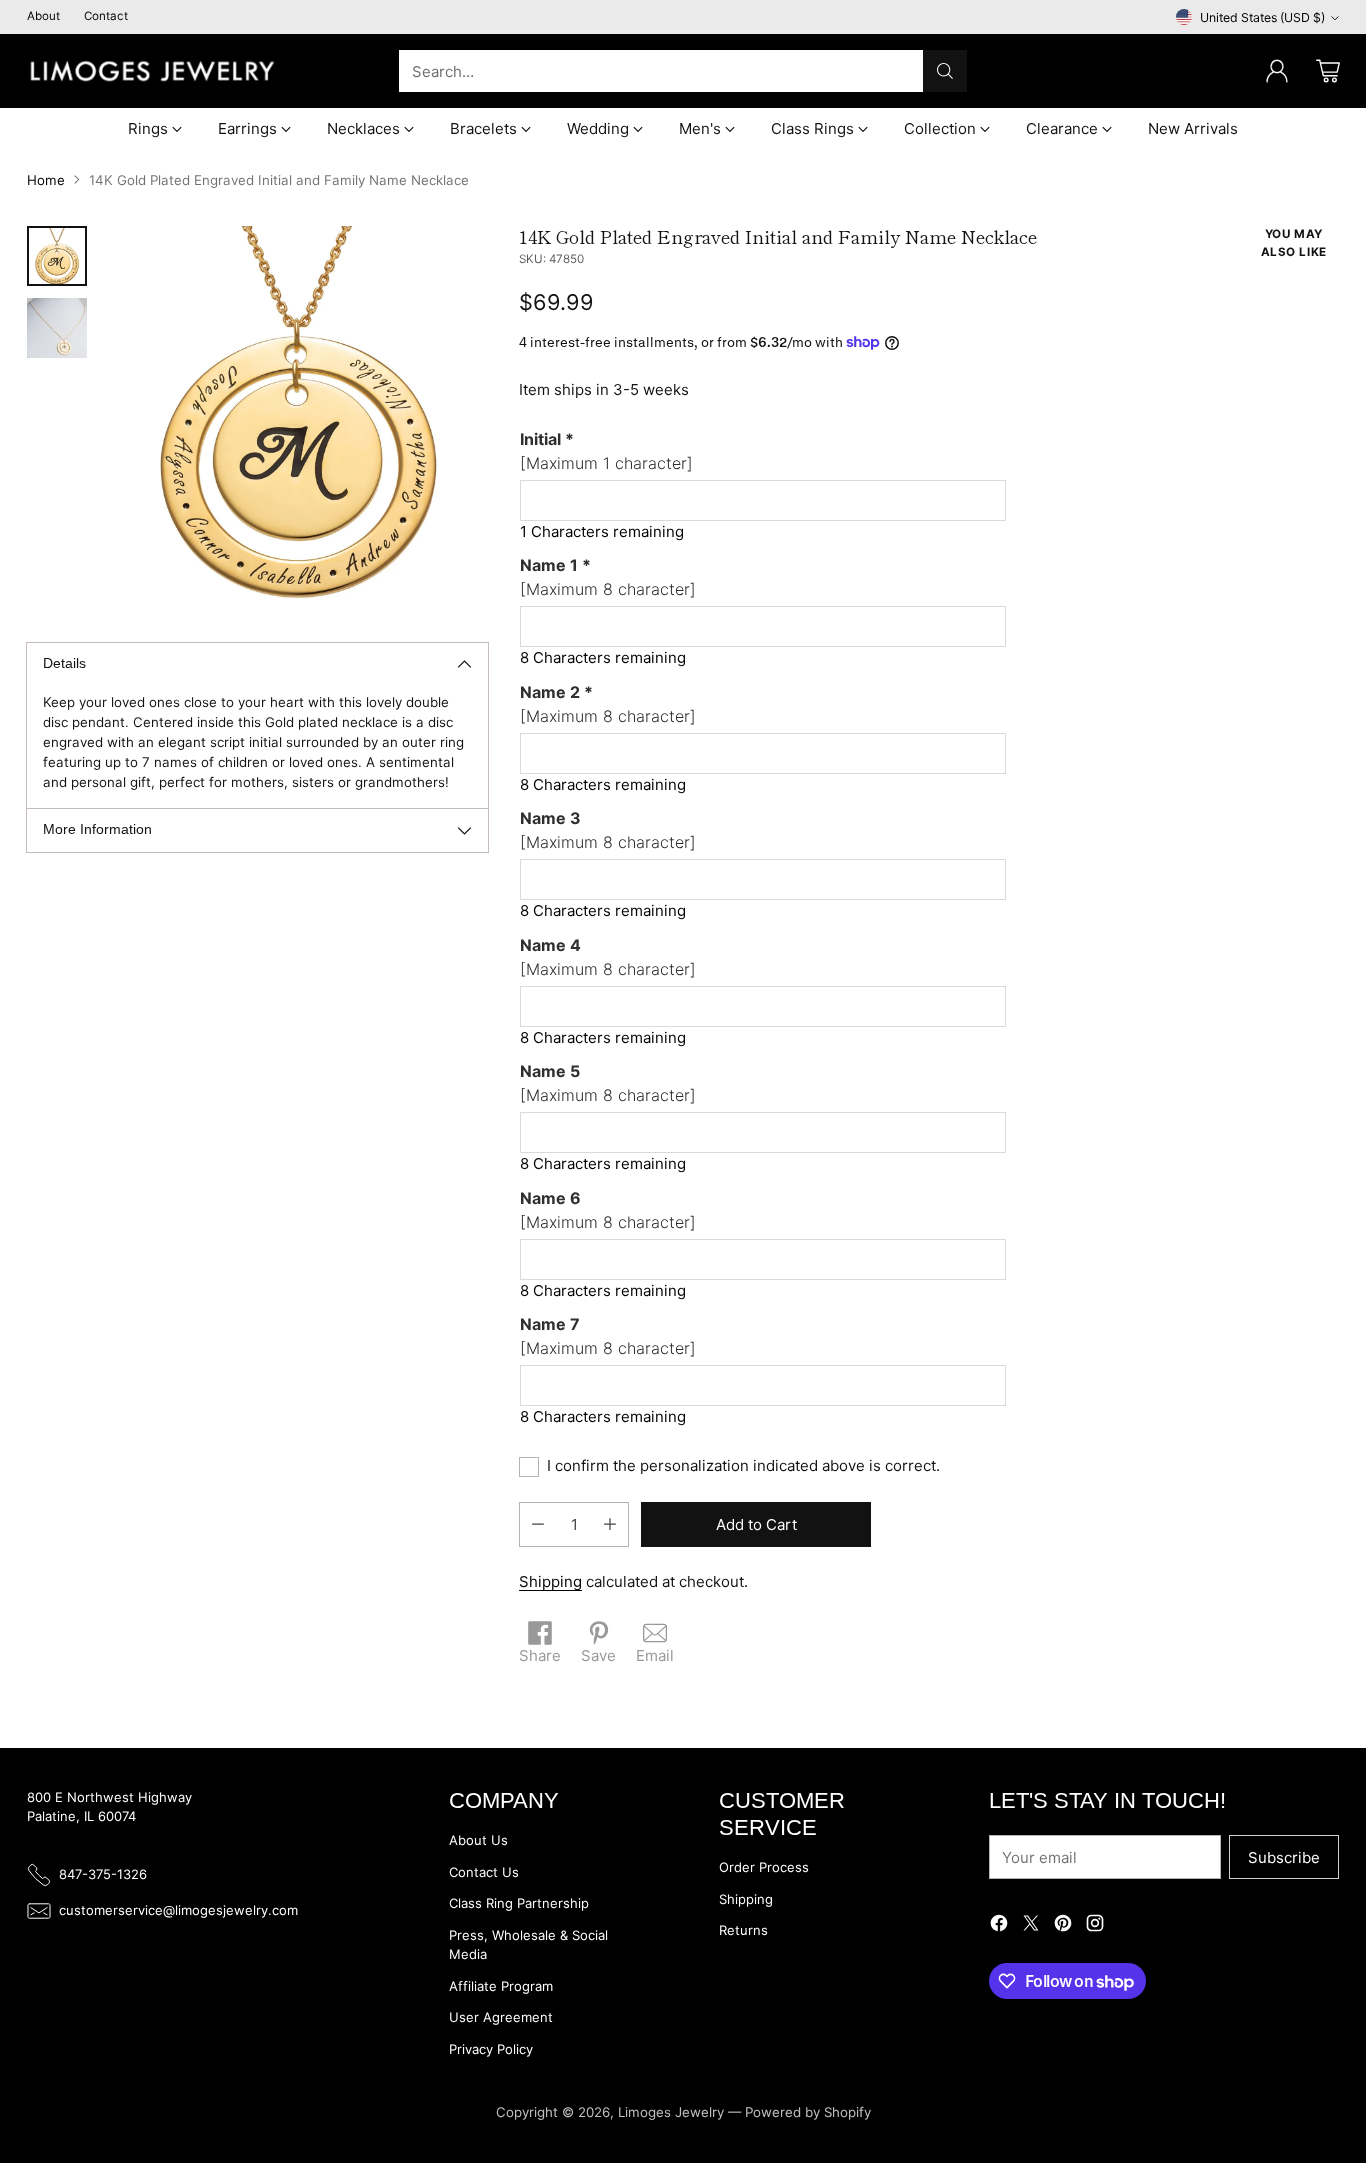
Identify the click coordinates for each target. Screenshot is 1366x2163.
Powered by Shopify (808, 2112)
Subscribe (1284, 1857)
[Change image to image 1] (57, 256)
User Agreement (501, 2017)
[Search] (945, 71)
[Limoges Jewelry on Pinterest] (1063, 1926)
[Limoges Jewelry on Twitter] (1031, 1926)
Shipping (550, 1581)
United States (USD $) (1262, 17)
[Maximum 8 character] (608, 577)
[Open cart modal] (1328, 71)
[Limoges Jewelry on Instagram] (1095, 1926)
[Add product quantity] (610, 1524)
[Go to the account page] (1277, 71)
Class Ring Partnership (519, 1903)
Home (46, 180)
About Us (478, 1840)
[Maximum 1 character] (606, 451)
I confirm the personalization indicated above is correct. (743, 1465)
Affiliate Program (501, 1986)
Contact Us (484, 1872)
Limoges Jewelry (671, 2112)
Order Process (764, 1867)
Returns (743, 1930)
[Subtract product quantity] (538, 1524)
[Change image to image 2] (57, 328)
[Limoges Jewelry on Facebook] (999, 1926)
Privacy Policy (491, 2049)
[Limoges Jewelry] (152, 71)
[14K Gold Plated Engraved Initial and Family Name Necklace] (297, 416)
